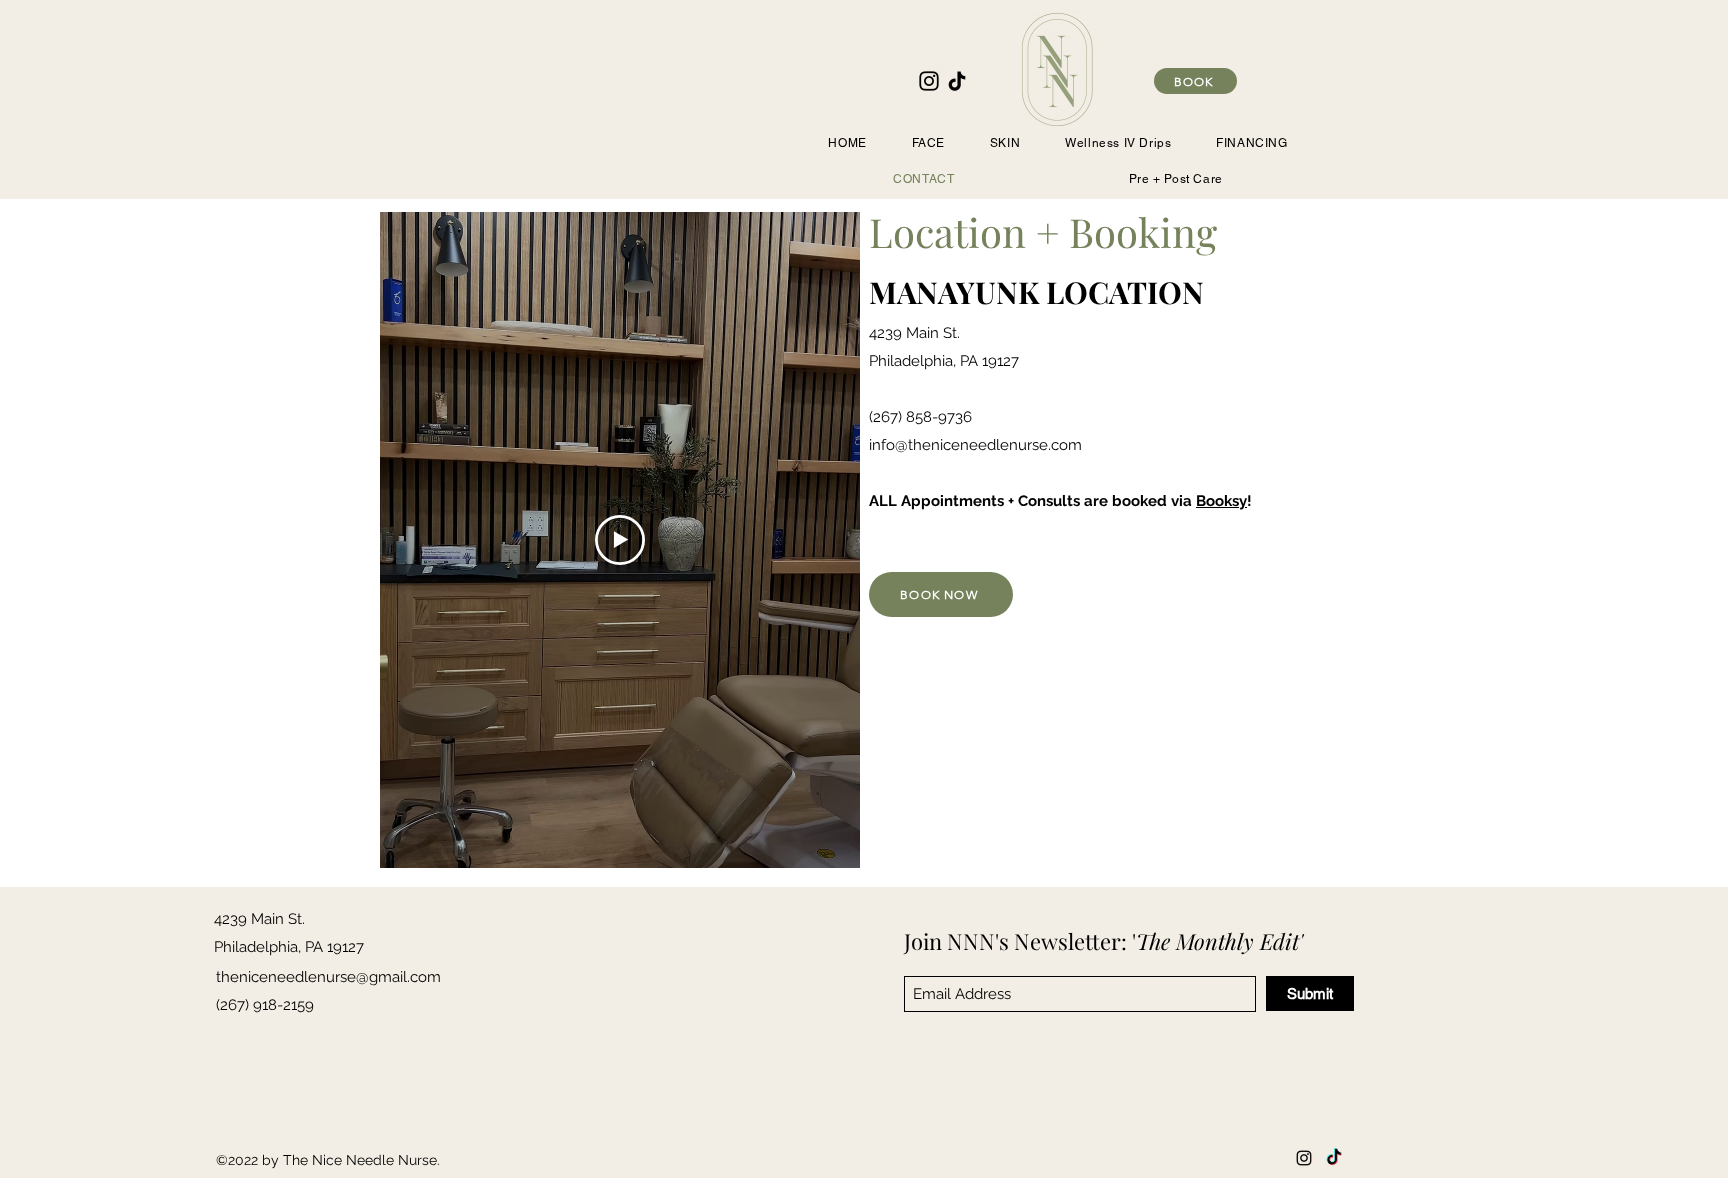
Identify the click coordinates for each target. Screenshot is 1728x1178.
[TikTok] (957, 81)
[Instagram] (929, 81)
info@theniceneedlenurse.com (975, 445)
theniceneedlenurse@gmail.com (328, 977)
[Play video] (620, 540)
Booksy (1221, 501)
